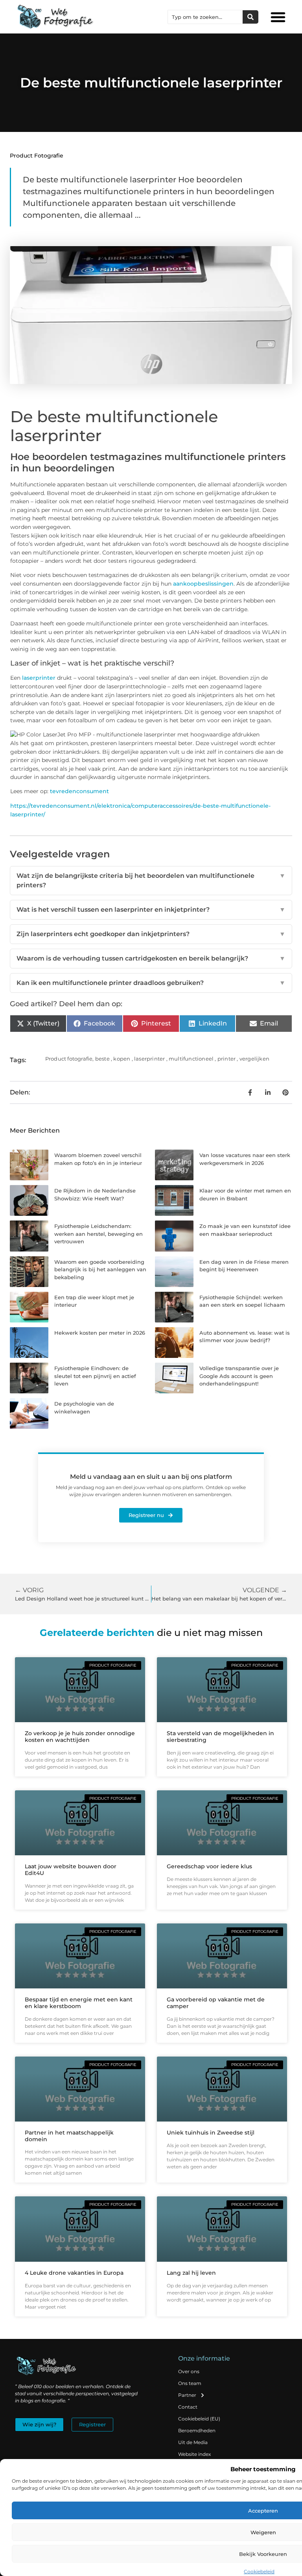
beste (102, 1059)
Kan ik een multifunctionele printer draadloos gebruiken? (151, 983)
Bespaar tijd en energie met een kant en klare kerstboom (79, 2003)
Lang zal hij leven (191, 2273)
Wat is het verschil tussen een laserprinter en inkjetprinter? (151, 910)
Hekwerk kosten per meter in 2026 (100, 1333)
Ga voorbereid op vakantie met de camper (216, 2003)
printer (226, 1059)
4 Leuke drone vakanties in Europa (74, 2273)
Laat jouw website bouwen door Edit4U (71, 1870)
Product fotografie (37, 156)
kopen (122, 1059)
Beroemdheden (197, 2430)
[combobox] (205, 17)
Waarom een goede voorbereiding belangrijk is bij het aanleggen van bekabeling (100, 1269)
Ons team (190, 2383)
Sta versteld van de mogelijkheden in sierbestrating (220, 1737)
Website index (194, 2454)
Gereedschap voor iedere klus (209, 1866)
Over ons (189, 2371)
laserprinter (40, 678)
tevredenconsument (79, 791)
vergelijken (254, 1059)
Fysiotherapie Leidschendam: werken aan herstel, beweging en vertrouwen (99, 1234)
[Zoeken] (250, 17)
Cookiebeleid (259, 2571)
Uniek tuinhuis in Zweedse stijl (211, 2133)
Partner (187, 2395)
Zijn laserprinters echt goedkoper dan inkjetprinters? (151, 934)
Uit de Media (193, 2442)
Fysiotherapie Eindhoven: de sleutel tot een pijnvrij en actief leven (95, 1376)
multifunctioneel (191, 1059)
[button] (278, 17)
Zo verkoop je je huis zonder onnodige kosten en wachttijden (80, 1737)
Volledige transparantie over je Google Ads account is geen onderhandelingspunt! (239, 1376)
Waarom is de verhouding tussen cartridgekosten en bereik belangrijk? (151, 958)
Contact (188, 2407)
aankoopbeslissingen (203, 584)
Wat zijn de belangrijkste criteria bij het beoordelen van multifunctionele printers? (151, 880)
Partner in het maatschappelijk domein (69, 2136)
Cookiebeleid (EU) (199, 2419)
